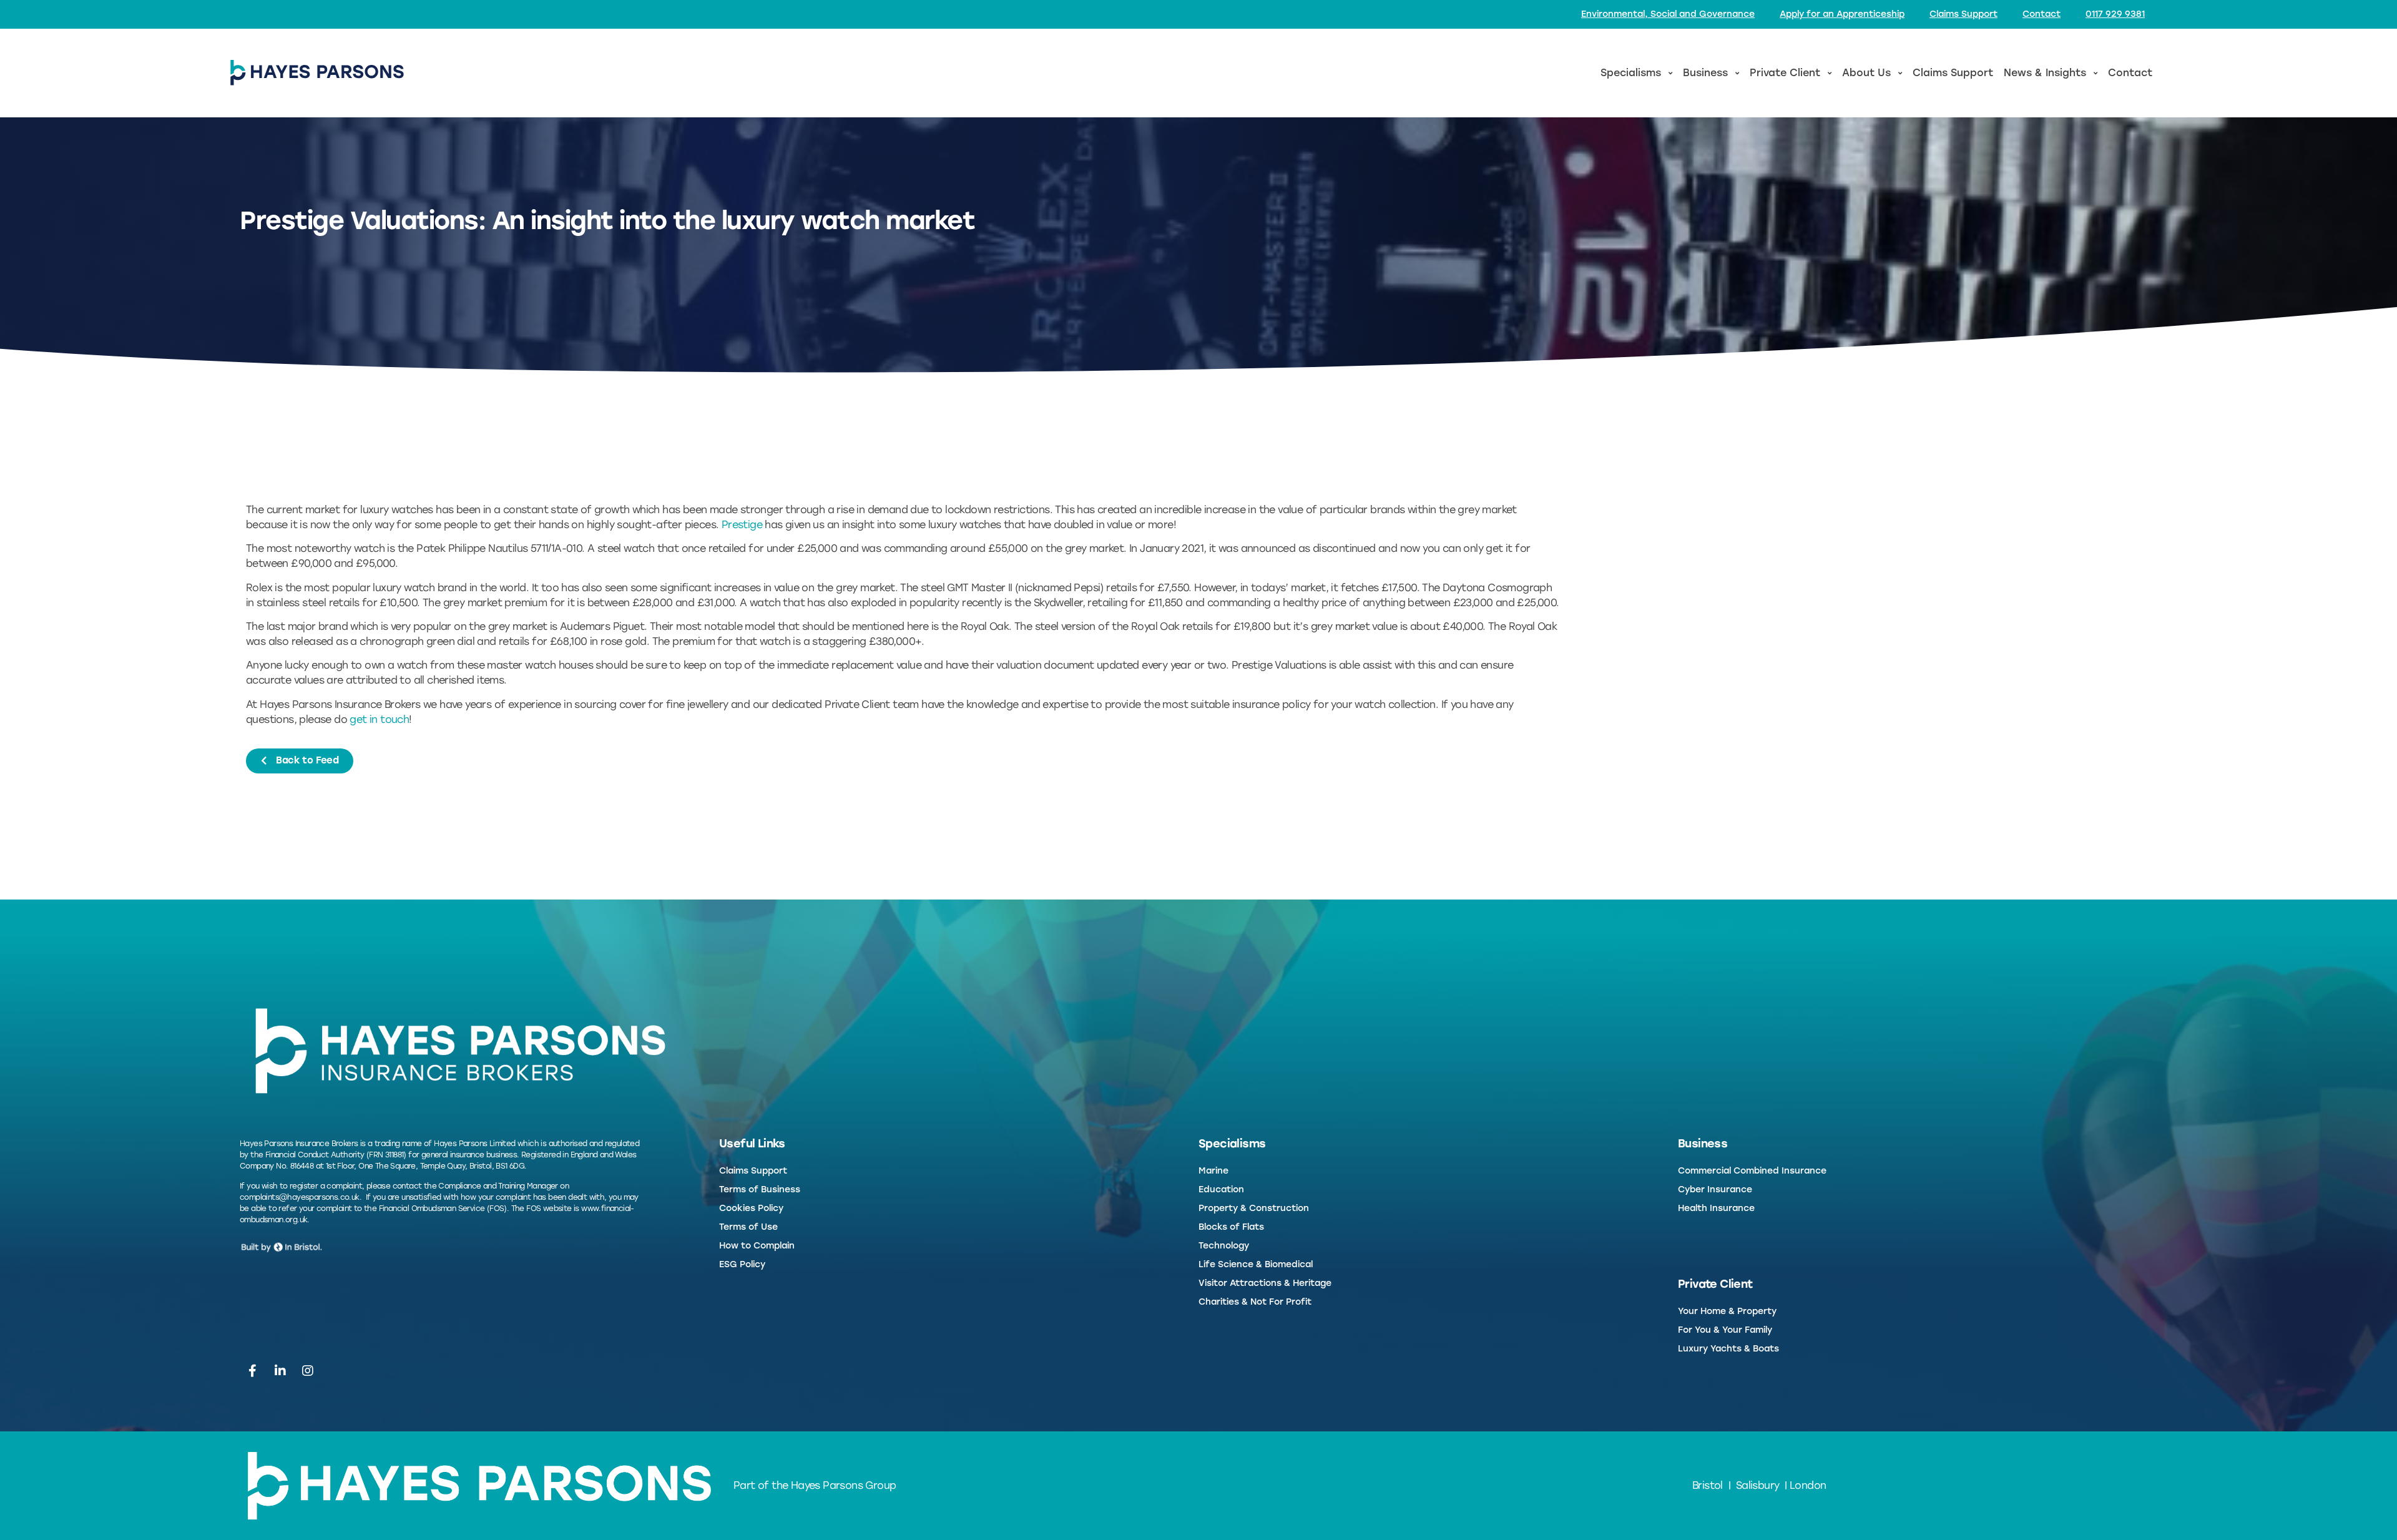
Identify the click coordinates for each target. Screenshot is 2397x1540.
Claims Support (1963, 14)
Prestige (742, 525)
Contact (2042, 14)
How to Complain (757, 1246)
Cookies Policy (751, 1208)
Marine (1213, 1171)
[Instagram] (308, 1371)
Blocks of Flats (1231, 1227)
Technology (1224, 1246)
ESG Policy (742, 1264)
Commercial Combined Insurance (1752, 1171)
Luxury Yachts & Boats (1728, 1349)
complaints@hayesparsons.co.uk (300, 1197)
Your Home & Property (1727, 1311)
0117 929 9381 (2115, 14)
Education (1221, 1189)
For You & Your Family (1725, 1330)
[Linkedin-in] (280, 1371)
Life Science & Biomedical (1256, 1264)
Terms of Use (748, 1227)
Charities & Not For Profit (1255, 1302)
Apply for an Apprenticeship (1842, 14)
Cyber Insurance (1715, 1189)
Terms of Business (760, 1189)
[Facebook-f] (252, 1371)
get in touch (379, 719)
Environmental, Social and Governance (1668, 14)
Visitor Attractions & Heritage (1265, 1283)
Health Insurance (1716, 1208)
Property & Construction (1254, 1208)
